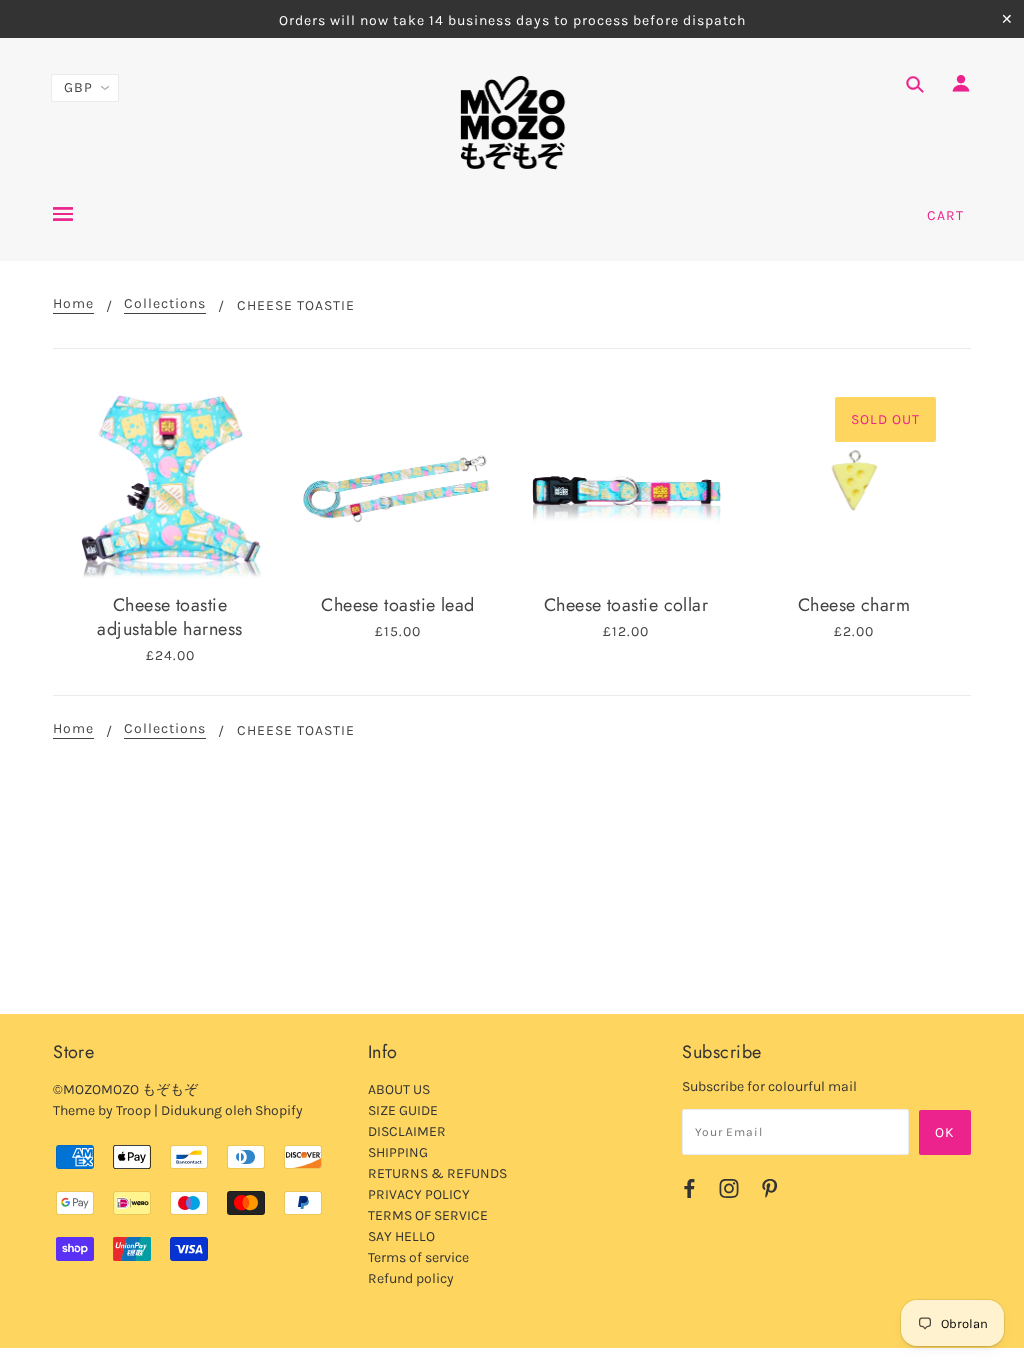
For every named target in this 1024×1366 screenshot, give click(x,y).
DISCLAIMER (407, 1131)
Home (73, 304)
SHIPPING (398, 1152)
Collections (165, 304)
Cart (945, 215)
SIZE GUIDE (403, 1110)
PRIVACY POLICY (419, 1194)
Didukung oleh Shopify (232, 1110)
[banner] (512, 123)
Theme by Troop (102, 1110)
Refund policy (411, 1278)
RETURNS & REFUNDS (437, 1173)
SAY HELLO (401, 1236)
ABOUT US (399, 1089)
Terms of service (418, 1257)
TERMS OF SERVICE (428, 1215)
